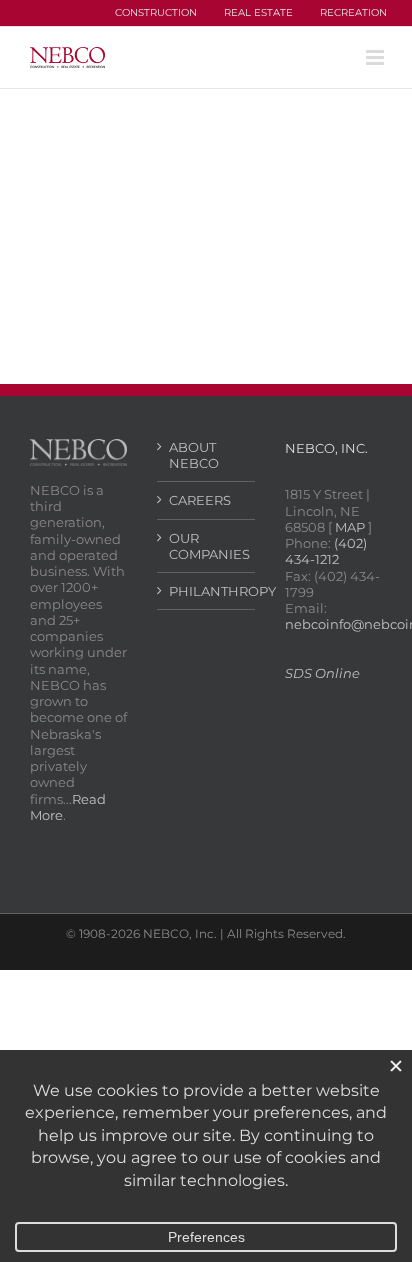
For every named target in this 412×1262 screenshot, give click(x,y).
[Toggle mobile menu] (376, 57)
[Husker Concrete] (114, 200)
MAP (350, 527)
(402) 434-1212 (326, 551)
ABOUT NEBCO (194, 455)
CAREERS (200, 500)
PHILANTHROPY (206, 591)
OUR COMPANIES (206, 546)
